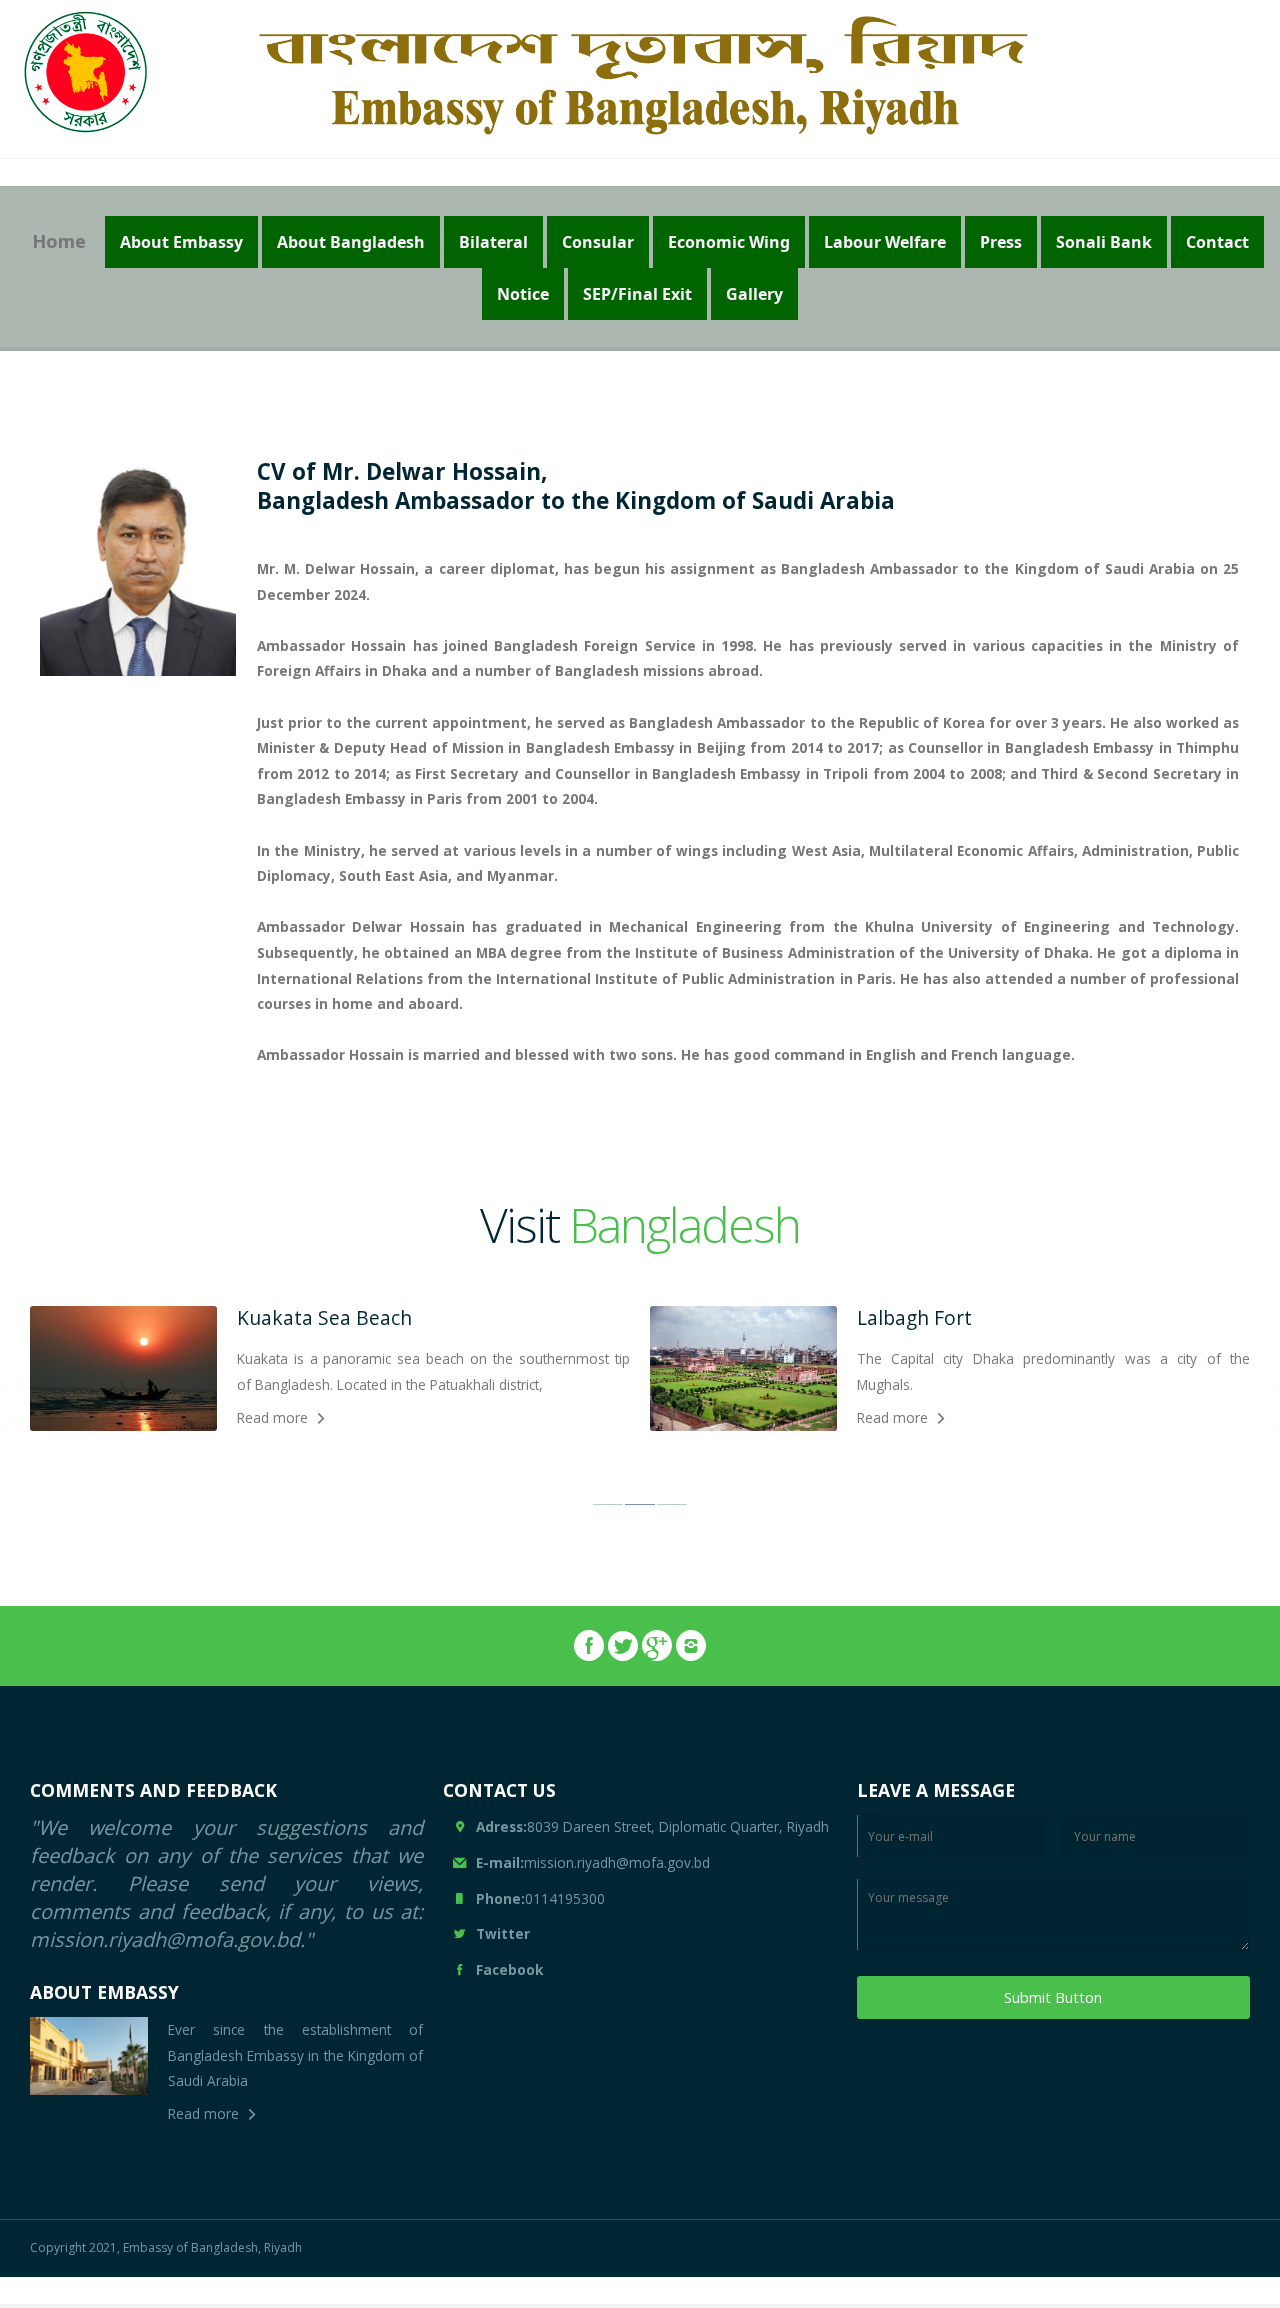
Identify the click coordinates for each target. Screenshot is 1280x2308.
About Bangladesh (351, 242)
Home (59, 241)
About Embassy (181, 242)
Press (1001, 242)
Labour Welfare (885, 242)
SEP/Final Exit (637, 294)
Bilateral (493, 242)
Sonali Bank (1104, 242)
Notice (523, 294)
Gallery (754, 294)
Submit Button (1053, 1997)
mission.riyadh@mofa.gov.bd (593, 1862)
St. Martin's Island (318, 1317)
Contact (1217, 242)
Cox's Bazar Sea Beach (958, 1317)
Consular (598, 242)
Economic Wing (729, 242)
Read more (272, 1417)
